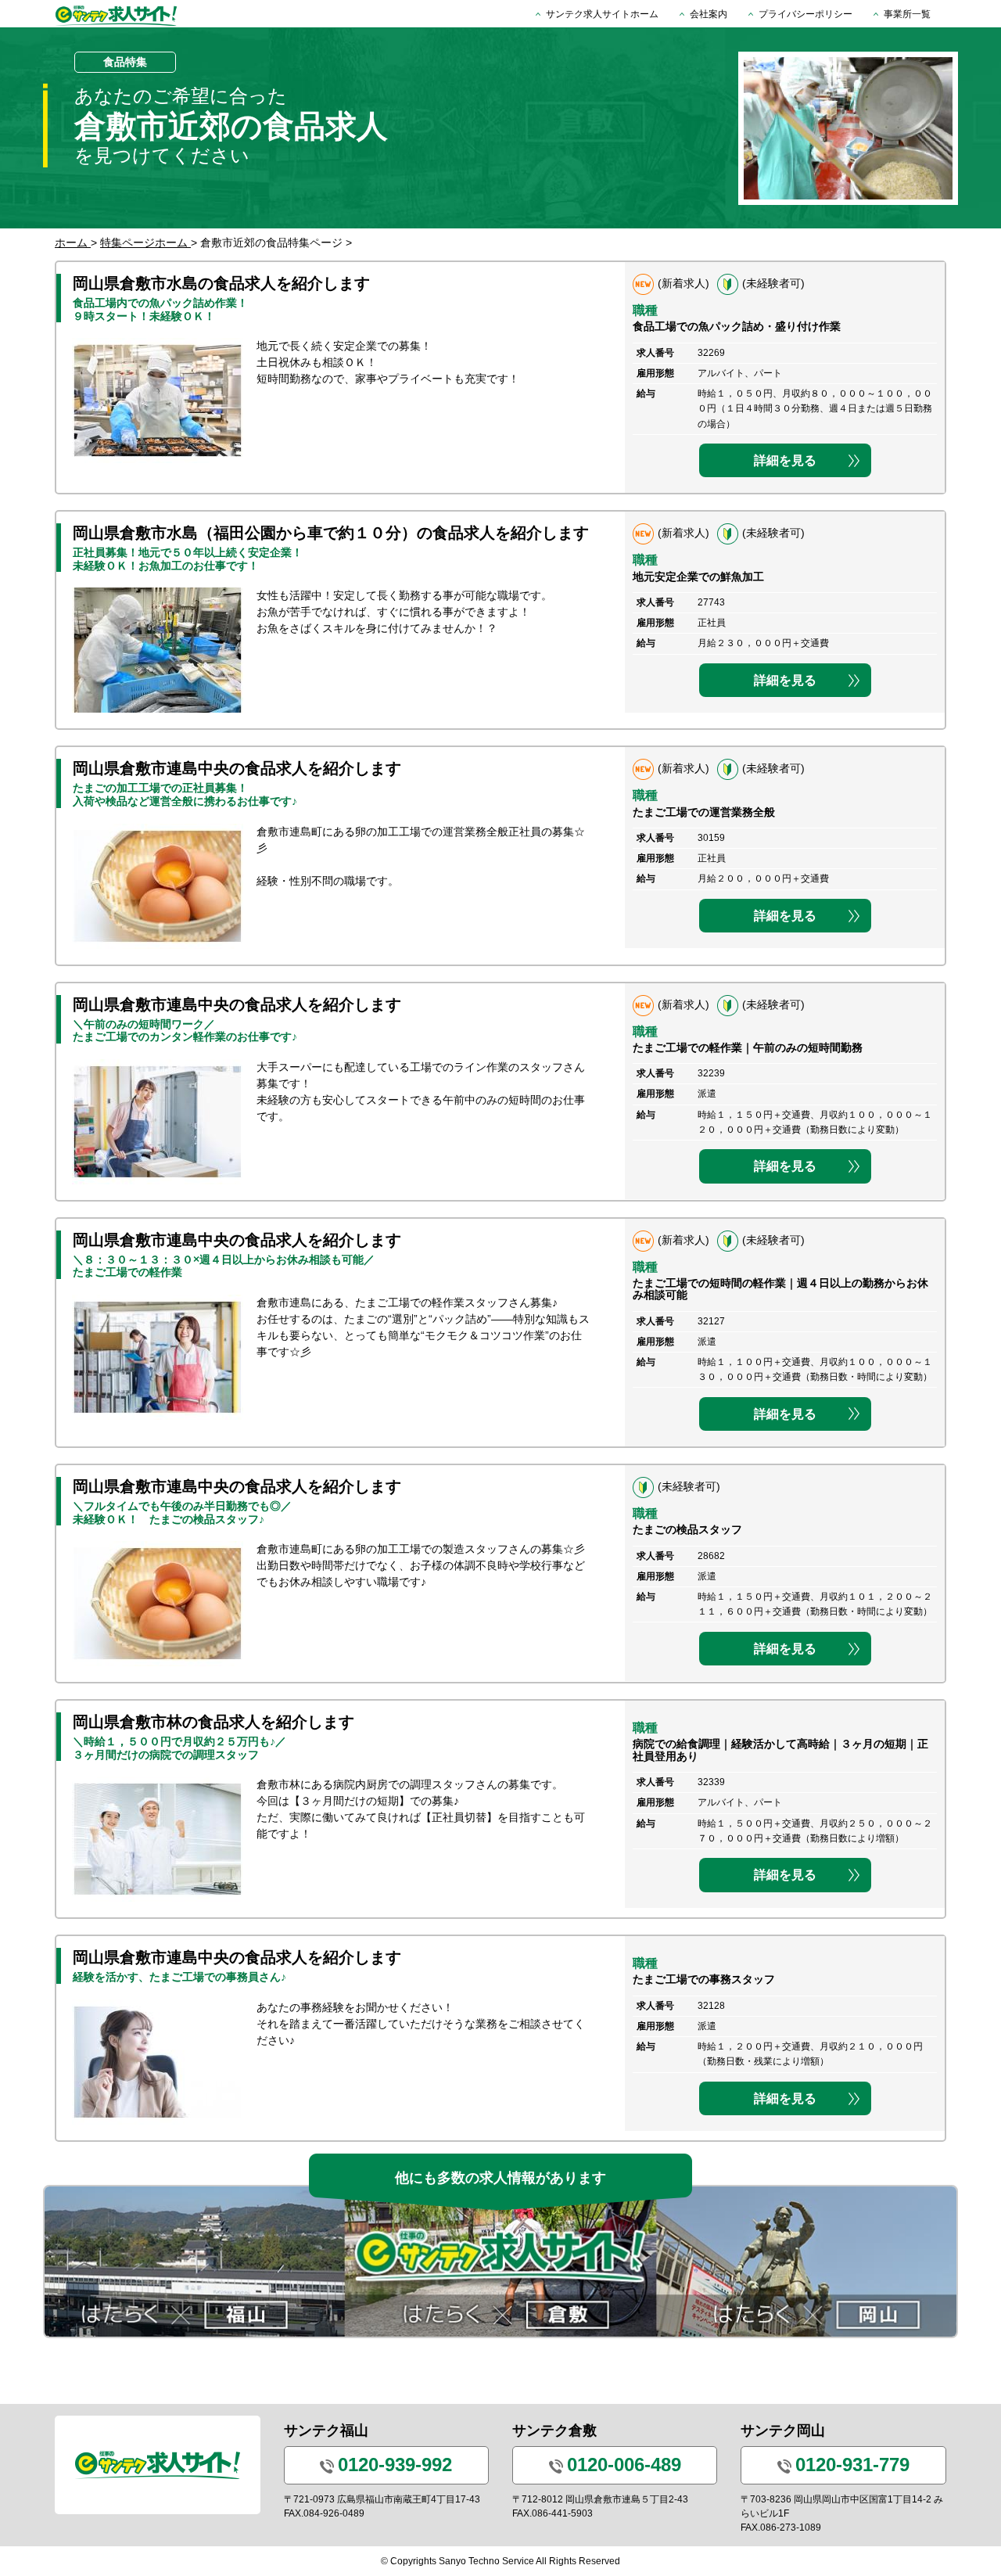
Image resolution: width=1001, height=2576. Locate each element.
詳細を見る (785, 460)
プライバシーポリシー (805, 14)
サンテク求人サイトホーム (602, 14)
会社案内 (709, 14)
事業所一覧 (907, 14)
